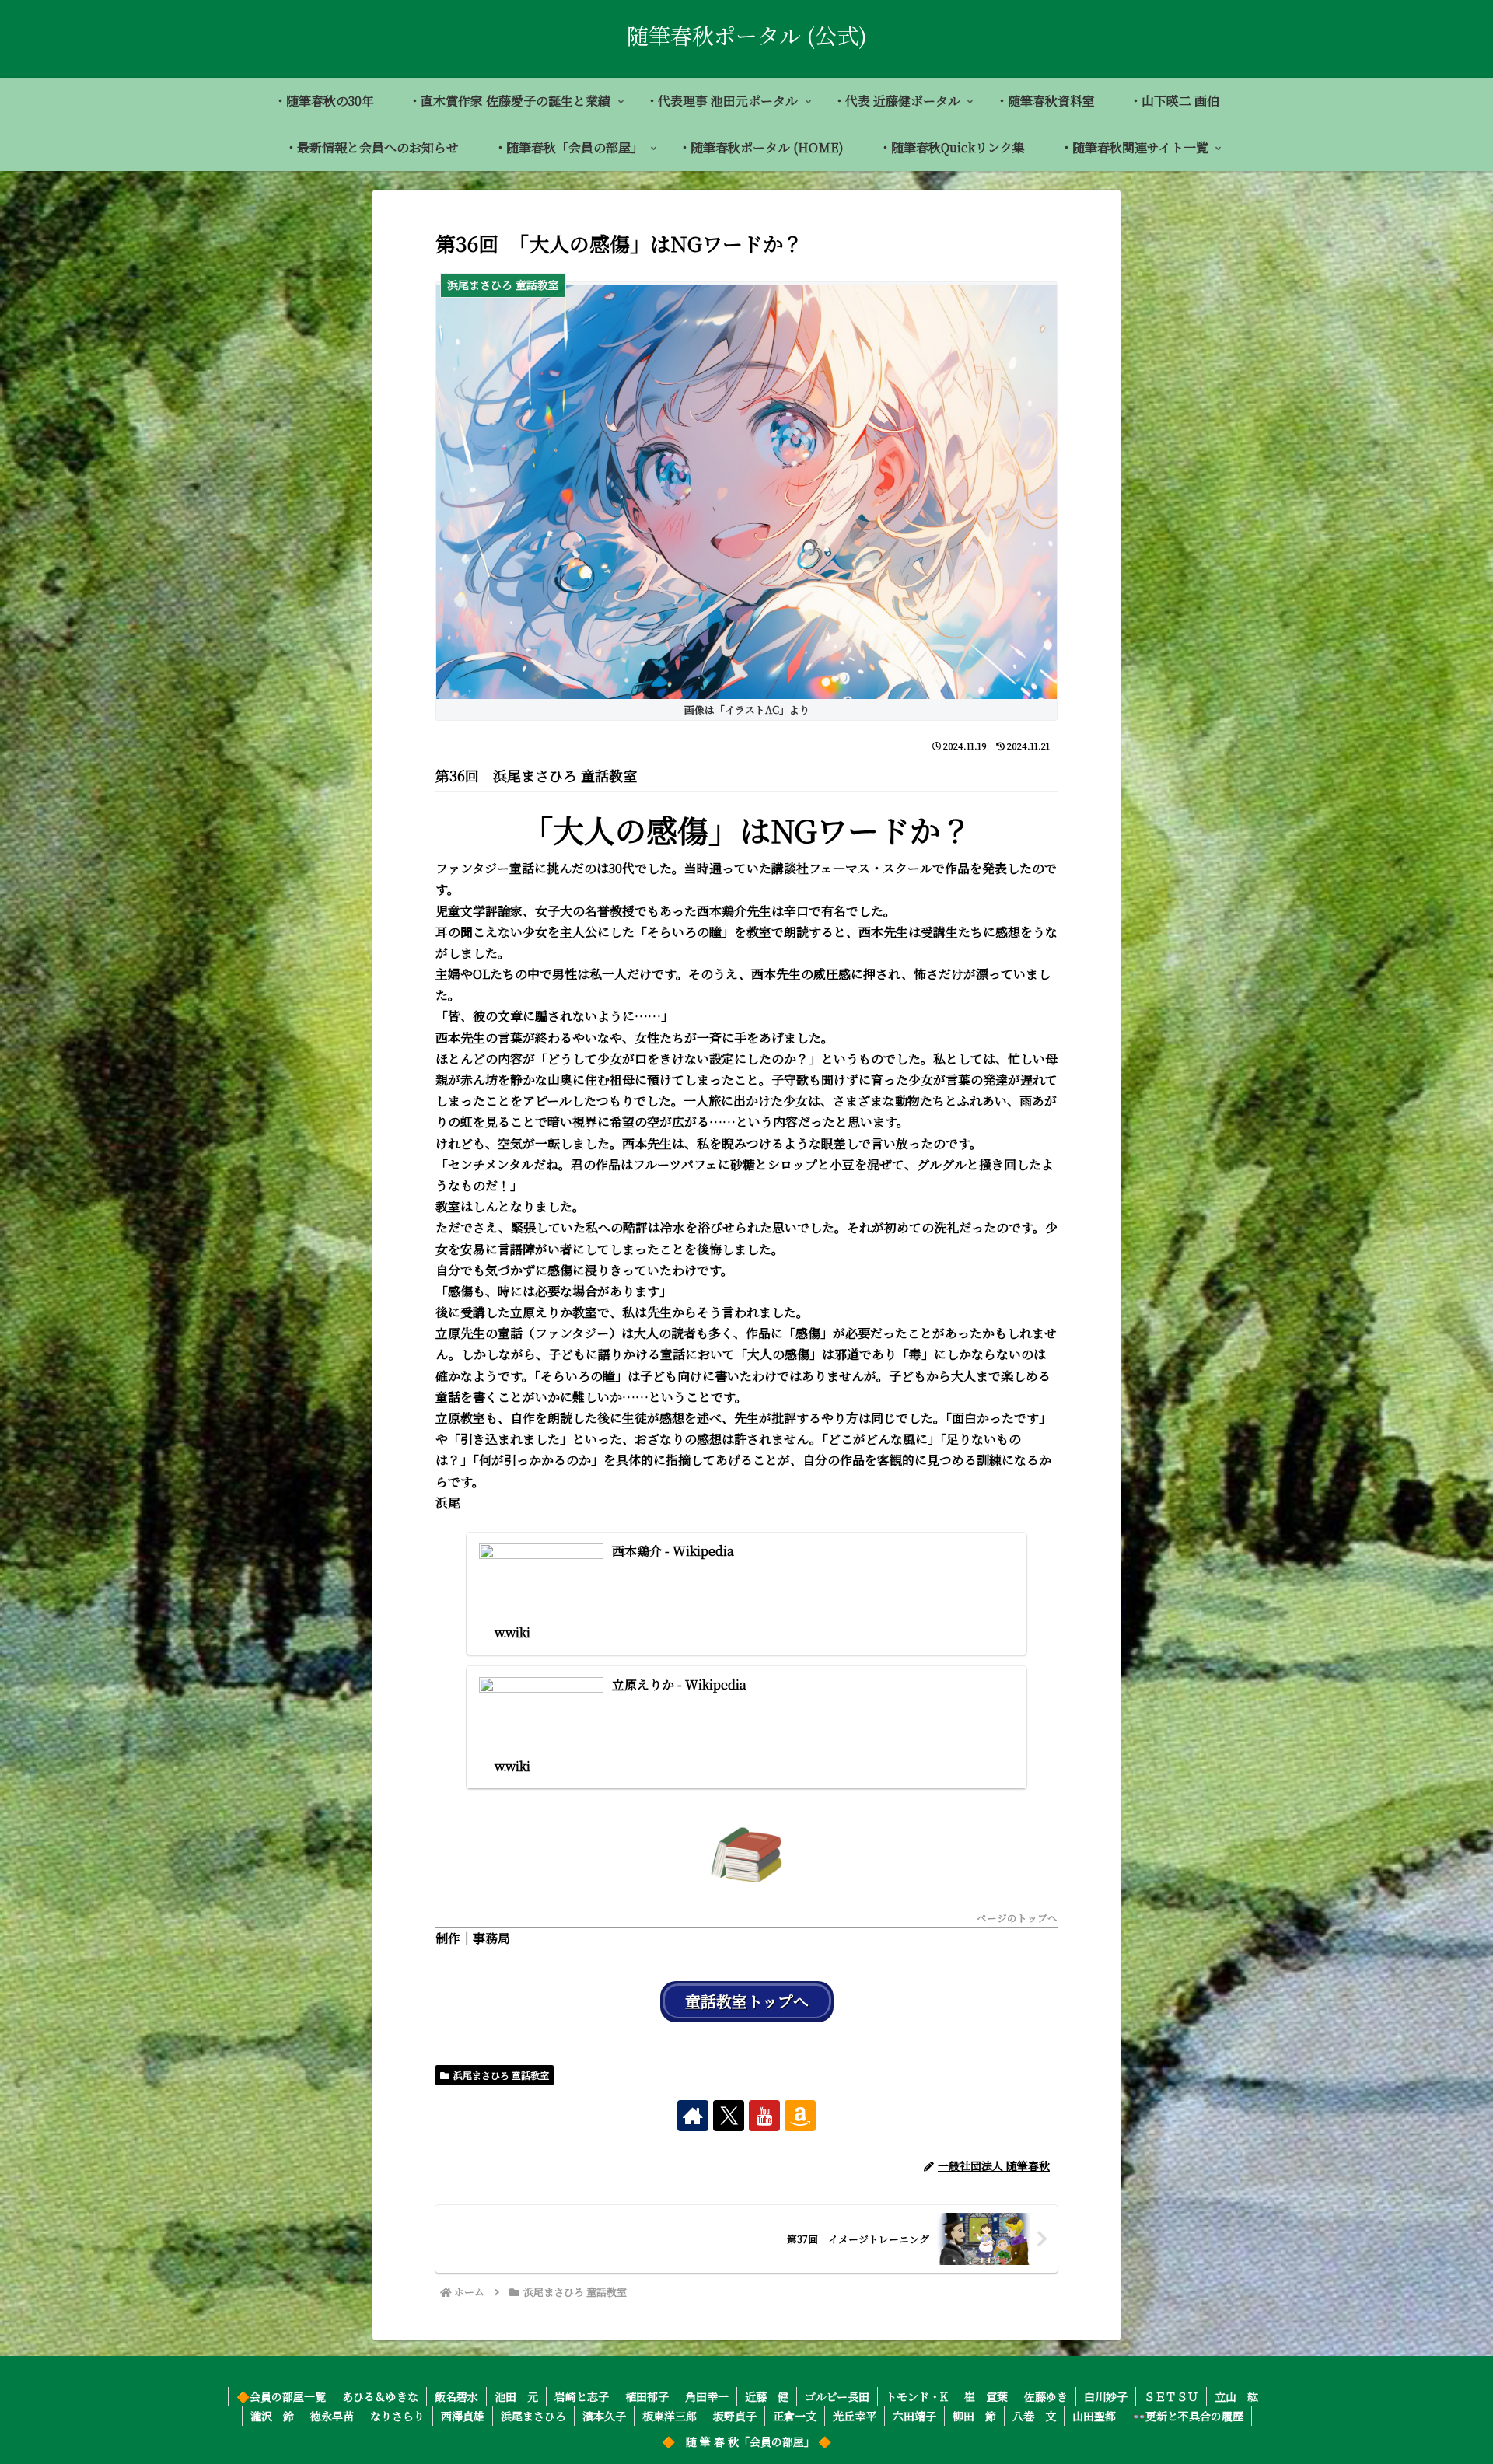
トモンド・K (917, 2396)
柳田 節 (974, 2416)
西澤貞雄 (463, 2416)
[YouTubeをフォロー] (764, 2116)
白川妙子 (1106, 2396)
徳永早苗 (332, 2416)
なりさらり (397, 2416)
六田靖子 (914, 2416)
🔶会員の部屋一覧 (281, 2396)
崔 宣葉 (986, 2396)
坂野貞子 (735, 2416)
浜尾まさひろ (533, 2416)
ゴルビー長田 (837, 2396)
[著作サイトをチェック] (693, 2116)
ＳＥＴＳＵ (1171, 2396)
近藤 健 (767, 2396)
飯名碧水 (456, 2396)
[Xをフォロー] (729, 2116)
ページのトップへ (1017, 1919)
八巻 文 (1034, 2416)
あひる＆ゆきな (380, 2396)
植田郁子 (647, 2396)
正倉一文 (795, 2416)
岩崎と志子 (582, 2396)
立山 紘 (1236, 2396)
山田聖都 (1094, 2416)
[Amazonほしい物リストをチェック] (800, 2116)
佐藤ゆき (1046, 2396)
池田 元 (516, 2396)
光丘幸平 (855, 2416)
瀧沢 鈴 (272, 2416)
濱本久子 (604, 2416)
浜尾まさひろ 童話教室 (501, 2075)
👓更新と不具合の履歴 (1188, 2416)
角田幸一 (707, 2396)
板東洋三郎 (670, 2416)
